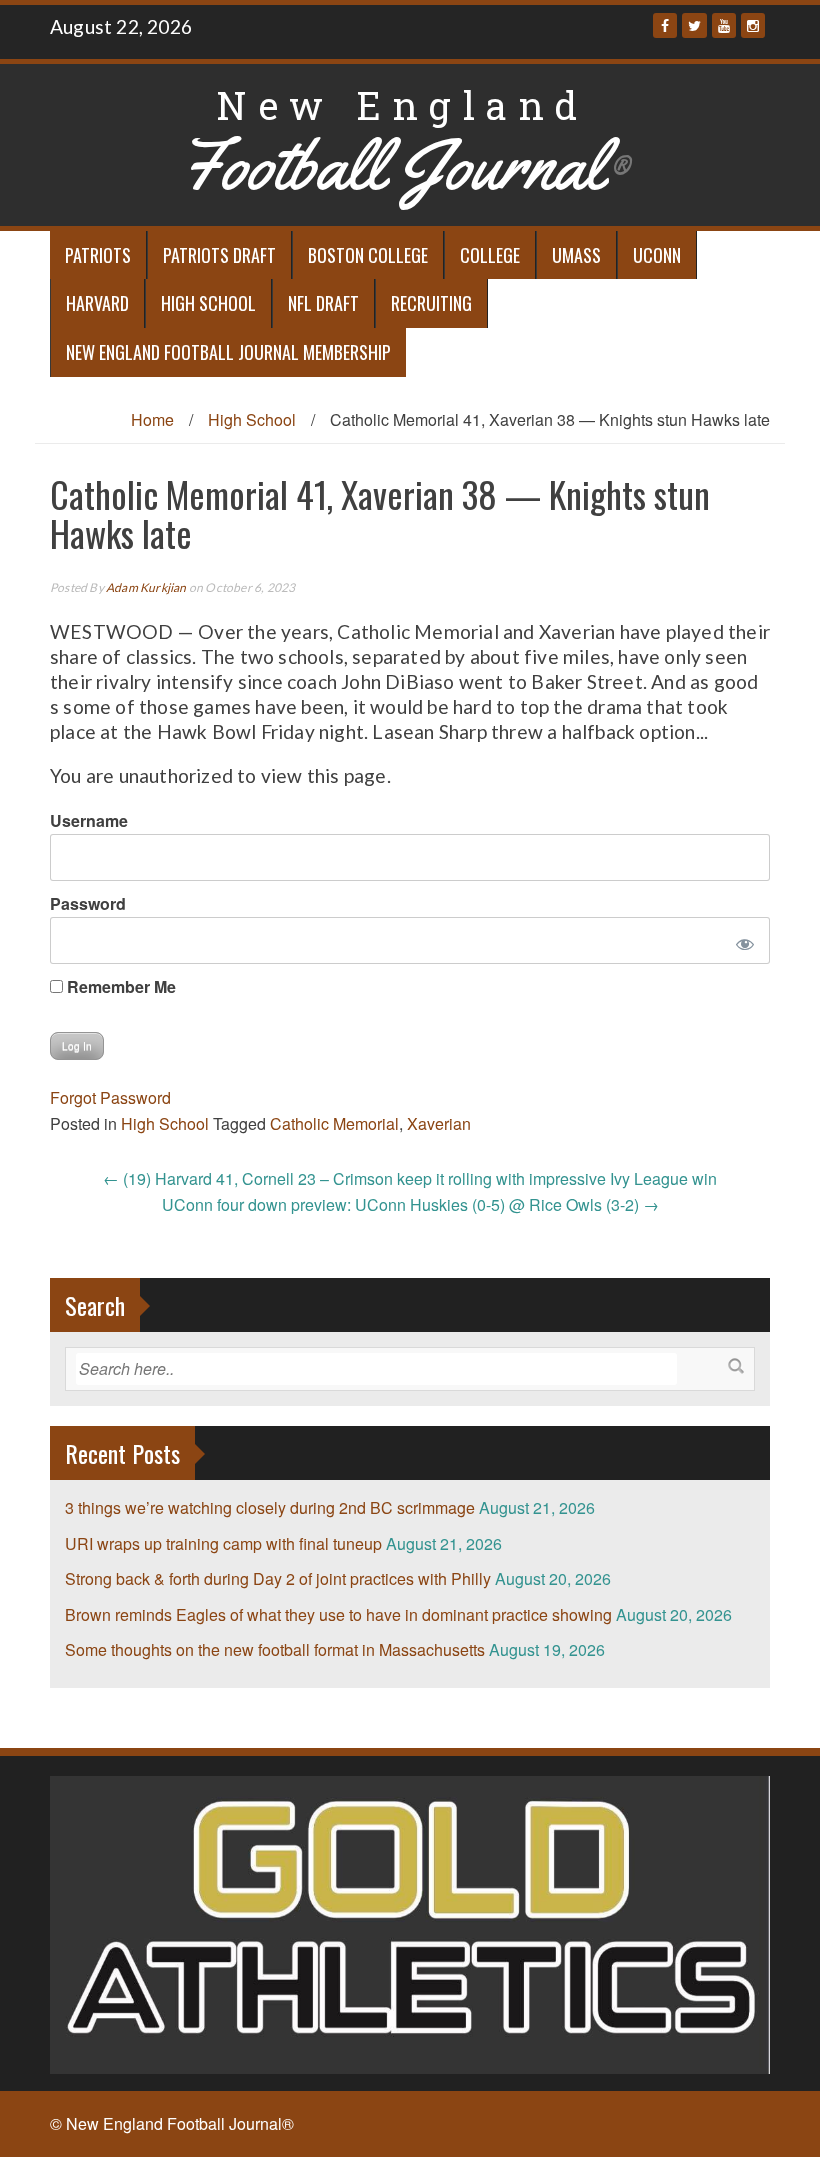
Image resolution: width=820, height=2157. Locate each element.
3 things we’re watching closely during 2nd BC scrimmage (270, 1507)
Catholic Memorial (334, 1123)
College (490, 255)
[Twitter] (694, 25)
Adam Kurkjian (146, 587)
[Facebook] (665, 25)
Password (88, 903)
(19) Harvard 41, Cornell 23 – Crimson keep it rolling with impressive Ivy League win (410, 1178)
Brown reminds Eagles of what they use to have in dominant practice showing (338, 1614)
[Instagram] (753, 25)
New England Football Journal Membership (228, 352)
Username (89, 820)
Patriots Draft (219, 255)
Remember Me (119, 986)
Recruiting (431, 303)
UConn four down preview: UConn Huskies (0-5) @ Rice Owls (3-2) (410, 1204)
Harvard (97, 303)
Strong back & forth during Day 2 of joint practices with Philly (278, 1578)
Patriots (98, 255)
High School (208, 303)
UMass (576, 255)
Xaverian (439, 1123)
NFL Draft (323, 303)
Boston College (368, 255)
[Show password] (741, 941)
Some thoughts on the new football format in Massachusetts (275, 1649)
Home (152, 419)
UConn (657, 255)
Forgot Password (110, 1097)
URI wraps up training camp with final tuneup (223, 1543)
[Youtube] (724, 25)
